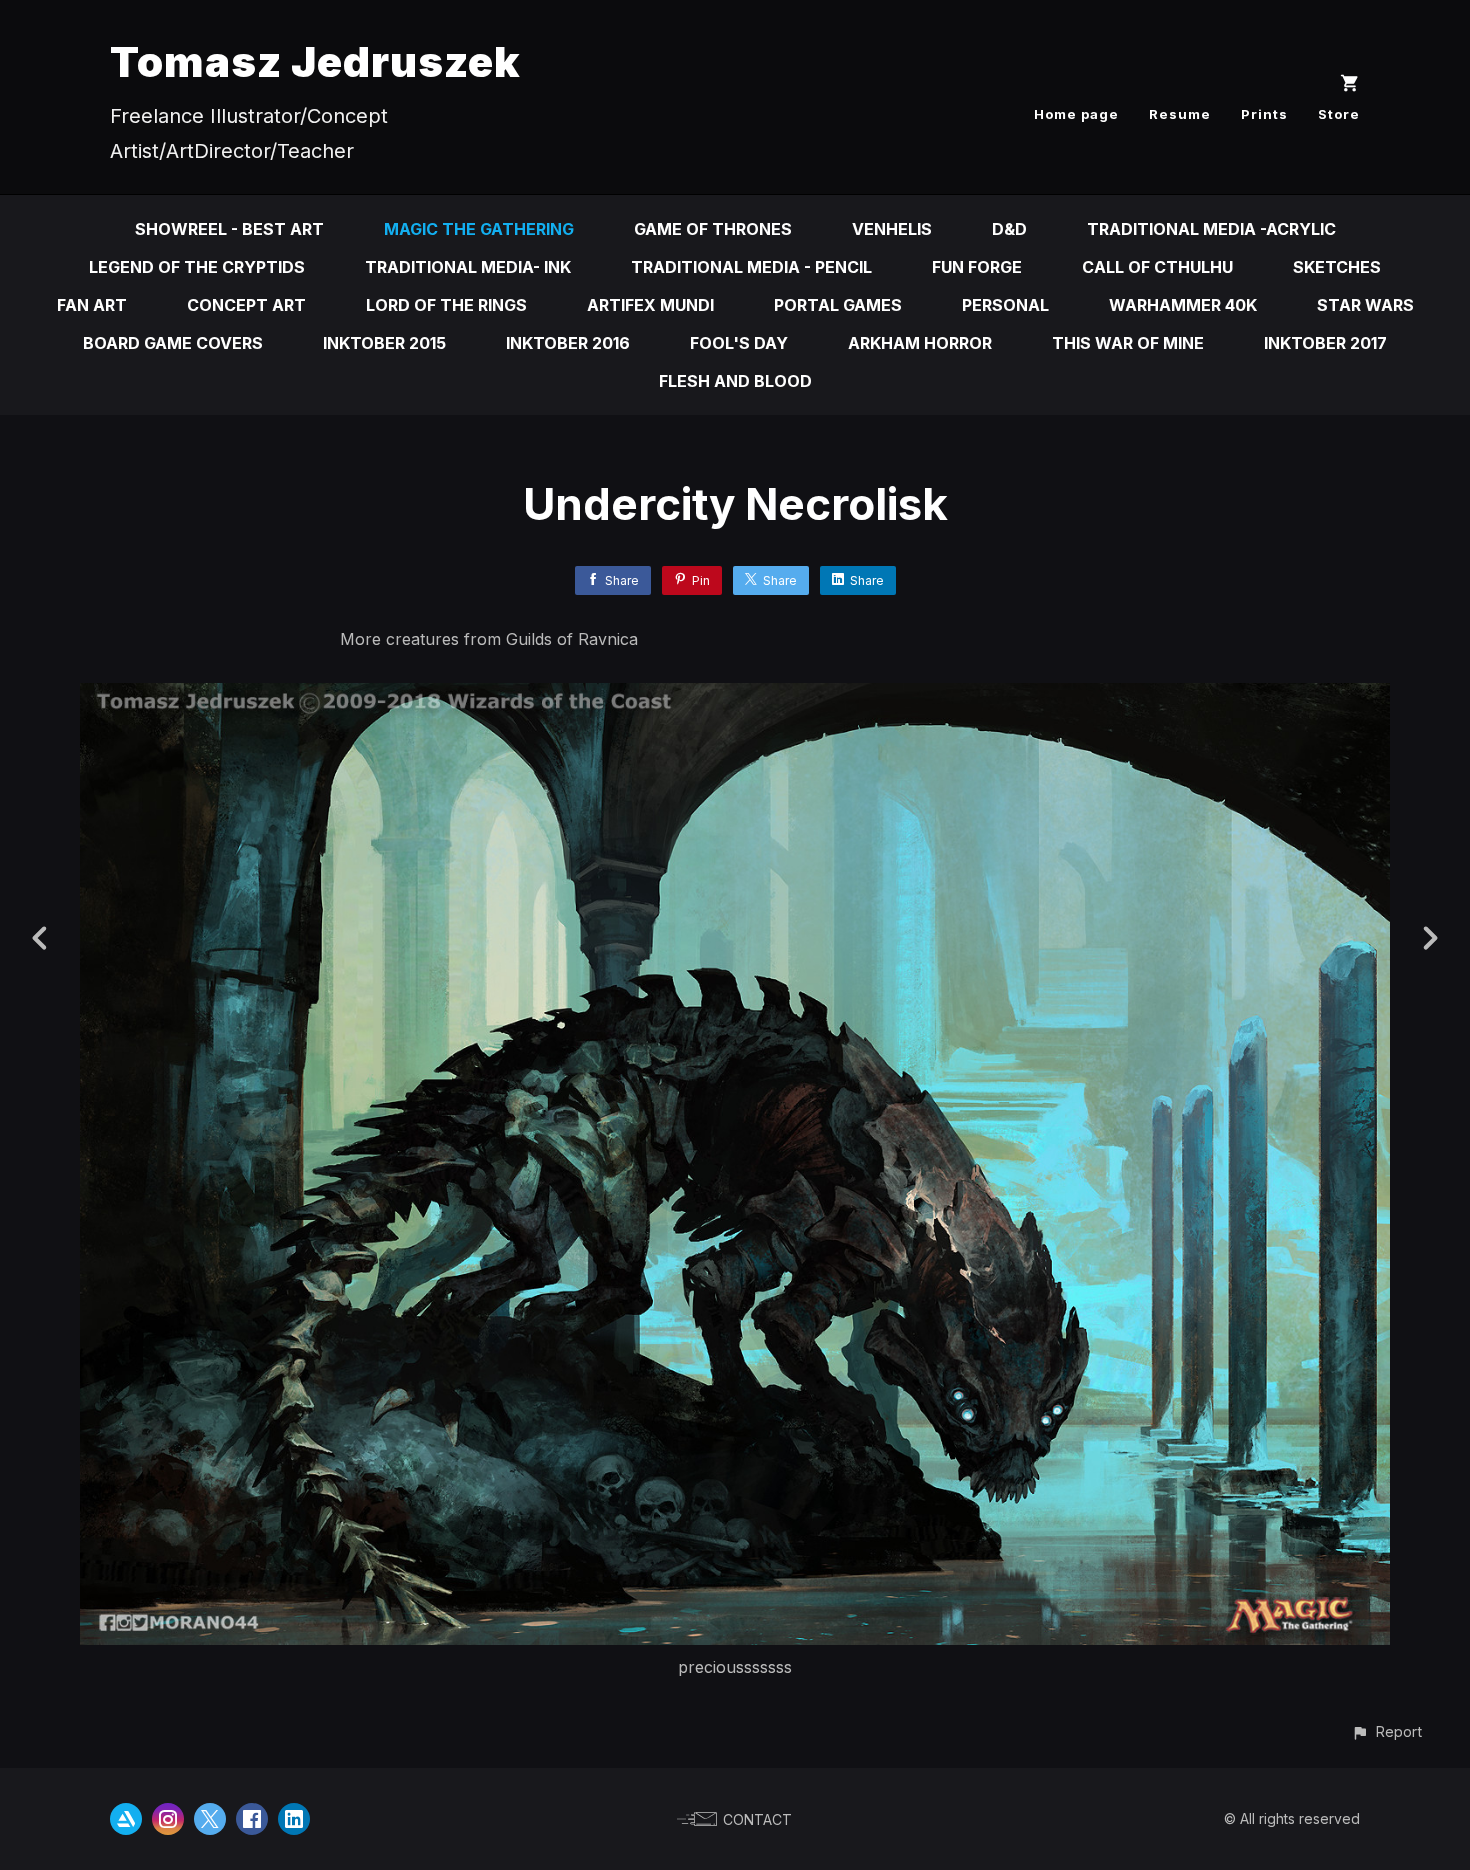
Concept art (246, 305)
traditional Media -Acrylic (1211, 229)
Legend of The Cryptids (197, 267)
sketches (1337, 267)
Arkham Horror (920, 343)
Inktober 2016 (568, 343)
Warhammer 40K (1183, 305)
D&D (1009, 229)
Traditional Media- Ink (468, 267)
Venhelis (892, 229)
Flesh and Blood (735, 381)
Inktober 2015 (384, 343)
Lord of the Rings (446, 305)
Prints (1264, 114)
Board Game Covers (173, 343)
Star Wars (1365, 305)
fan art (92, 305)
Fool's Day (739, 343)
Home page (1076, 114)
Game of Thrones (713, 229)
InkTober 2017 (1325, 343)
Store (1339, 114)
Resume (1180, 114)
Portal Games (838, 305)
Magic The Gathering (479, 229)
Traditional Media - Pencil (751, 267)
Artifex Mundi (650, 305)
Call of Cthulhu (1157, 267)
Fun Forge (977, 267)
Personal (1005, 305)
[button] (1386, 1731)
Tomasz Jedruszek (315, 61)
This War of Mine (1128, 343)
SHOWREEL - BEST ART (229, 229)
